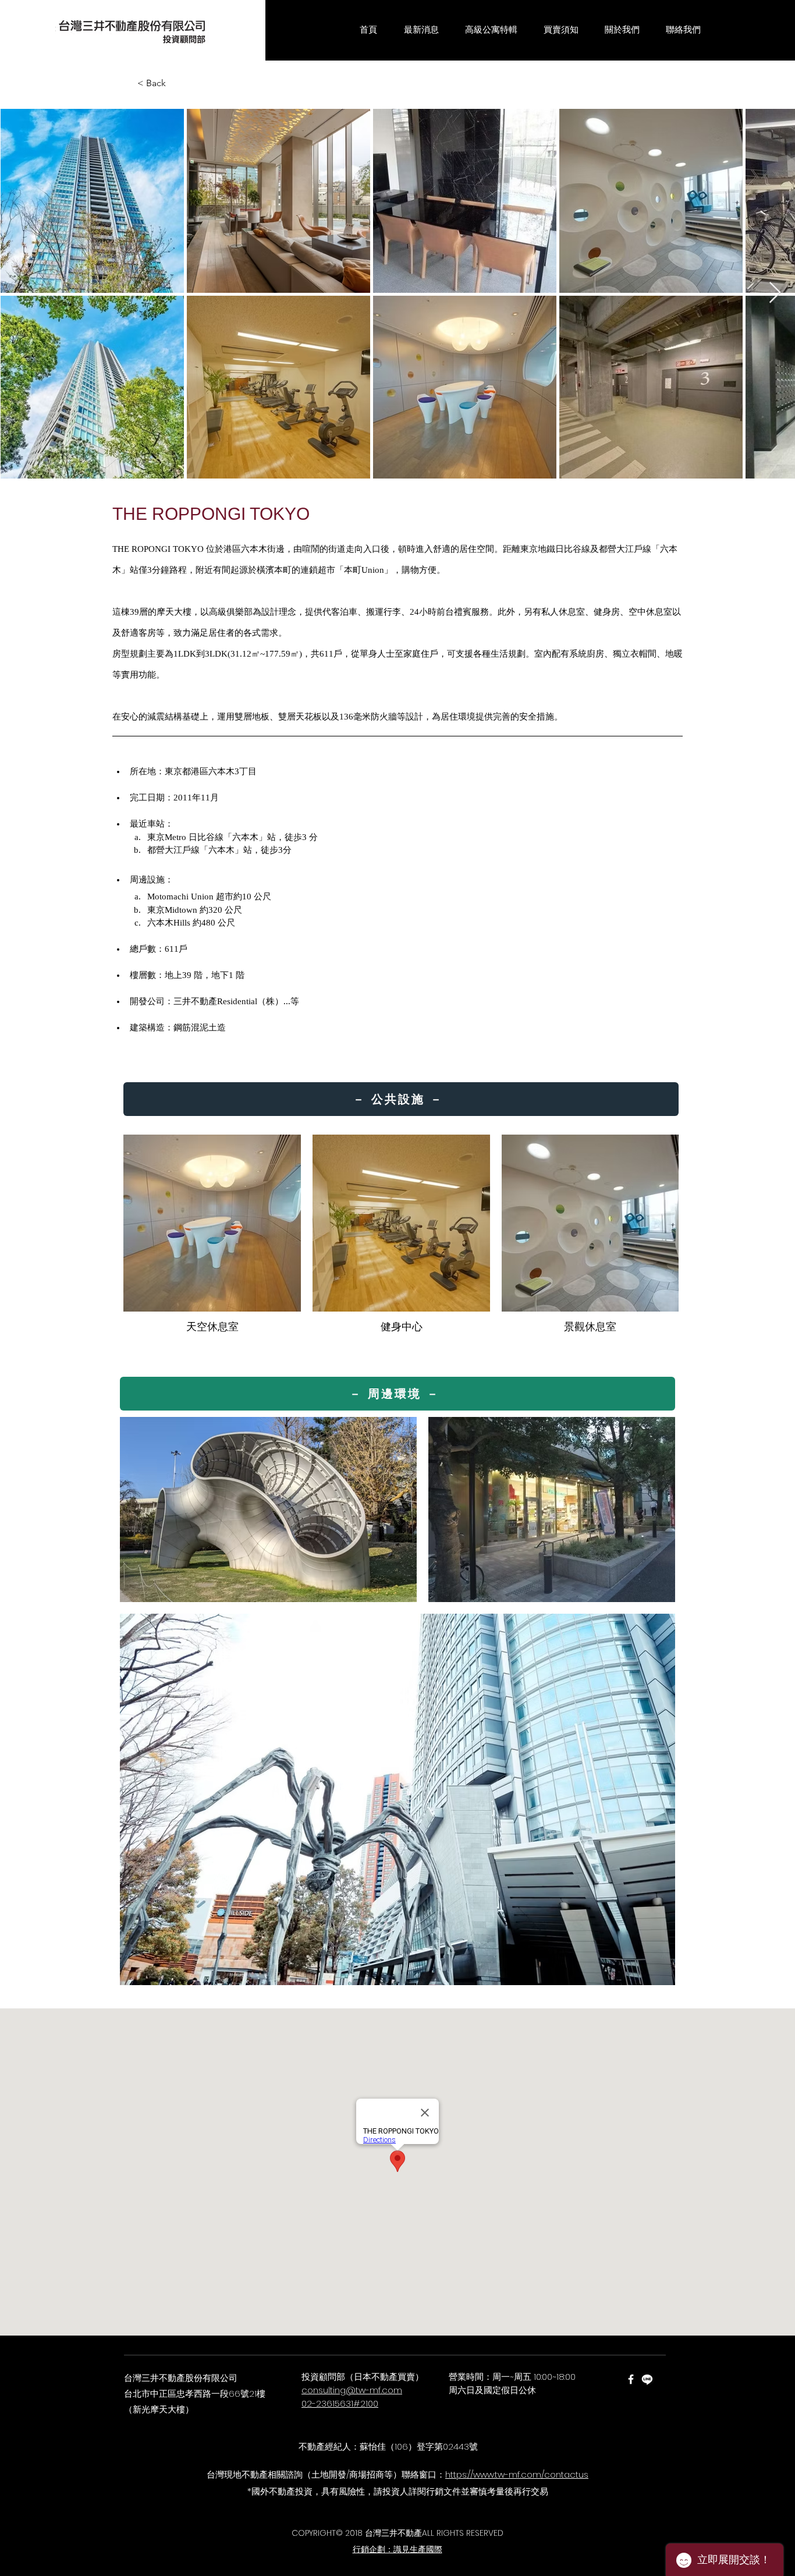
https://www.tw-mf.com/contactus (517, 2474)
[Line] (647, 2379)
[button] (421, 30)
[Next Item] (775, 293)
